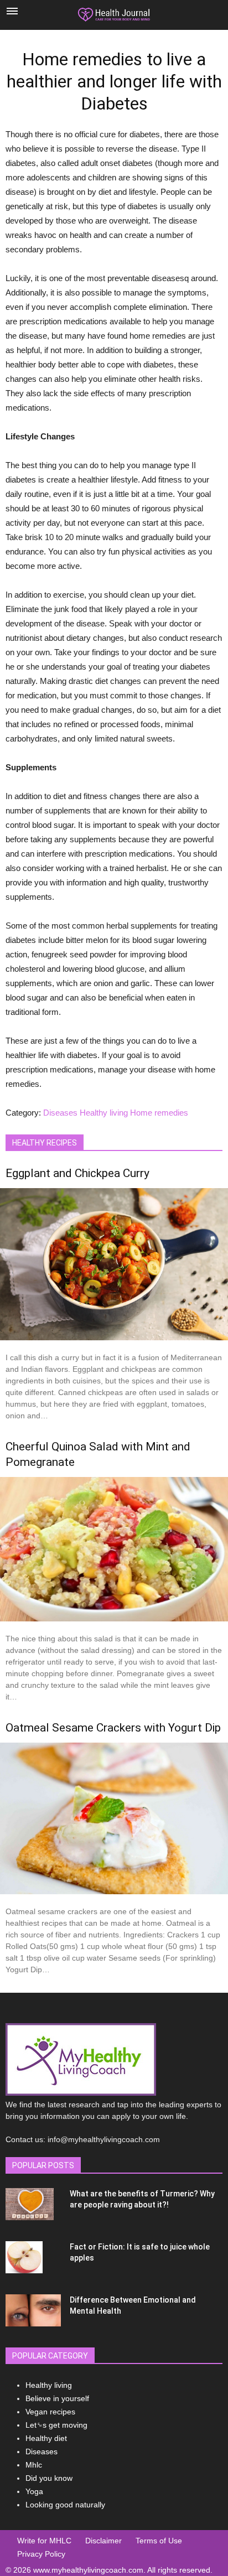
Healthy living (104, 1113)
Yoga (34, 2491)
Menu (12, 11)
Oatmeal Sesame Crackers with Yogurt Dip (113, 1728)
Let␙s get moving (56, 2425)
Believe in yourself (57, 2398)
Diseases (60, 1113)
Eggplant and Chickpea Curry (77, 1173)
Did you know (49, 2478)
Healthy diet (46, 2438)
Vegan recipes (50, 2412)
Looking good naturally (65, 2505)
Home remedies (159, 1113)
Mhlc (34, 2465)
